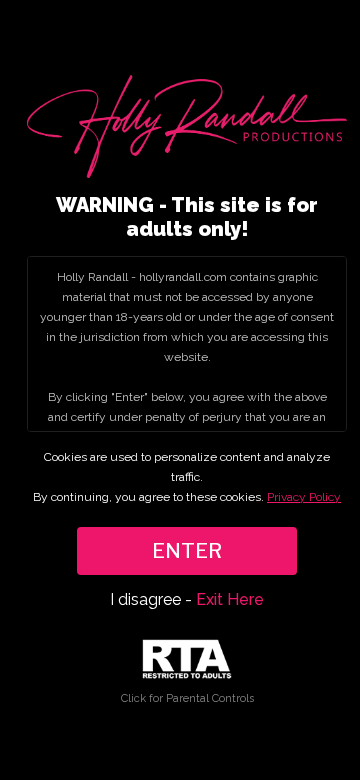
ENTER (187, 551)
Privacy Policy (304, 497)
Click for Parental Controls (187, 698)
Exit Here (230, 599)
